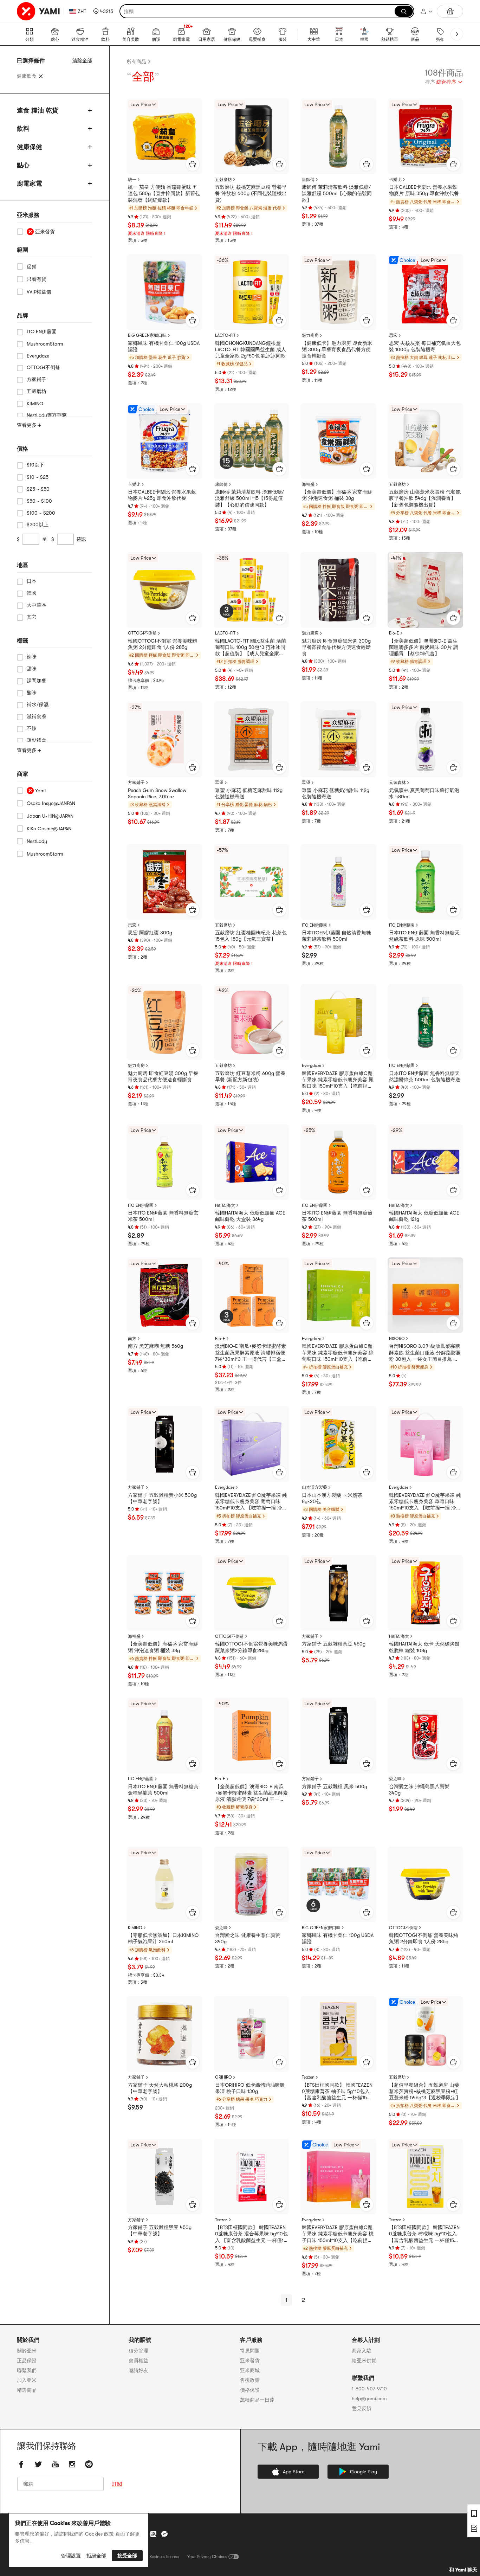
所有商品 (136, 62)
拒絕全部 (96, 2556)
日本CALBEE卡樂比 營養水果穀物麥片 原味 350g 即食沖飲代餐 (424, 190)
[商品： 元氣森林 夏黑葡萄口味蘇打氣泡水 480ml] (426, 739)
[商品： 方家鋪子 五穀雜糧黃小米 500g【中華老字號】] (164, 1444)
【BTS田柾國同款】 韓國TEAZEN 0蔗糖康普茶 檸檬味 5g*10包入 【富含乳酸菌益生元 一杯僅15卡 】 (424, 2234)
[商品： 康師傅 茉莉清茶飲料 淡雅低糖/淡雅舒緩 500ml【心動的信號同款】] (338, 136)
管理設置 (71, 2556)
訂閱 (117, 2484)
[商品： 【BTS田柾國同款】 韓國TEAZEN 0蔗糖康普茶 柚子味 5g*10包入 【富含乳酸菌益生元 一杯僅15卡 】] (338, 2034)
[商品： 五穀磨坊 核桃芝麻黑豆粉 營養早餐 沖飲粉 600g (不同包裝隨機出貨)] (252, 136)
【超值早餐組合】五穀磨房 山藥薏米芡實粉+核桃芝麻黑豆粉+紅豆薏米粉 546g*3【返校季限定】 (425, 2091)
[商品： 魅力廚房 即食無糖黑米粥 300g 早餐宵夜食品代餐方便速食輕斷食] (338, 590)
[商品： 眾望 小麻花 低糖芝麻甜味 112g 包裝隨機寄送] (252, 739)
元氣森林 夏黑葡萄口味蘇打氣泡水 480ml (424, 793)
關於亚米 (27, 2351)
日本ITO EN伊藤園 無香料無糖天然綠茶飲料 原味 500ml (424, 936)
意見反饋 (362, 2408)
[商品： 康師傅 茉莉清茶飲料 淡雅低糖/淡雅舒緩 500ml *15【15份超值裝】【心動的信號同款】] (252, 441)
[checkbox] (54, 232)
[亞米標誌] (39, 11)
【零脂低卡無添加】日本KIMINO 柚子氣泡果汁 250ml (163, 1938)
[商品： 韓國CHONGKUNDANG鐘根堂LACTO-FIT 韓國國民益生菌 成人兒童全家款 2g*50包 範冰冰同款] (252, 292)
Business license (164, 2557)
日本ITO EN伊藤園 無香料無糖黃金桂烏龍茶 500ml (163, 1790)
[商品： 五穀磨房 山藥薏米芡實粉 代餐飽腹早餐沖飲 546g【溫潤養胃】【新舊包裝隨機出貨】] (426, 441)
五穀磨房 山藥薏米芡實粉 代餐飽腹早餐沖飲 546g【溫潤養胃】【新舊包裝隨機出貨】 (425, 498)
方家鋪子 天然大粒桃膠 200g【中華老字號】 (160, 2088)
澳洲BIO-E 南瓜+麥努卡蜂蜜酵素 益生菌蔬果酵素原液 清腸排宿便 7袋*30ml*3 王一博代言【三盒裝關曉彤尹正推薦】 (251, 1353)
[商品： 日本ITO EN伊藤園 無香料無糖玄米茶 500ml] (164, 1162)
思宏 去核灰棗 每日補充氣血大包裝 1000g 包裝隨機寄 (425, 346)
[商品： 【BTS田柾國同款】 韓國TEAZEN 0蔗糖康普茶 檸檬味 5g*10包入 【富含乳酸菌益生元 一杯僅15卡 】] (426, 2177)
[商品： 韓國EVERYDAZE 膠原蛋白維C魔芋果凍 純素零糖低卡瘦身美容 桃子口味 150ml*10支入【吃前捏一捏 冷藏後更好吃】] (338, 2177)
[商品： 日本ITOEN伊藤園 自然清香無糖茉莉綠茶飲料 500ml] (338, 882)
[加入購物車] (193, 164)
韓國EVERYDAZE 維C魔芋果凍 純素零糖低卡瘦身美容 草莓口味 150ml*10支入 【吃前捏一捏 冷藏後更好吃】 (425, 1502)
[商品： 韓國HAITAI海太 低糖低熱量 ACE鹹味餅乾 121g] (426, 1162)
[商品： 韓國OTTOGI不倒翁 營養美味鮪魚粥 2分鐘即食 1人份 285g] (426, 1885)
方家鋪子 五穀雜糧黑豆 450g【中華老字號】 (160, 2230)
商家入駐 (362, 2351)
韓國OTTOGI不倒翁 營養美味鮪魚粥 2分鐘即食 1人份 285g (424, 1938)
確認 (81, 539)
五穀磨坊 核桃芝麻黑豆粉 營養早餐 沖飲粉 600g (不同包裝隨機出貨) (251, 193)
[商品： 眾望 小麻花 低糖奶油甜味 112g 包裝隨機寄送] (338, 739)
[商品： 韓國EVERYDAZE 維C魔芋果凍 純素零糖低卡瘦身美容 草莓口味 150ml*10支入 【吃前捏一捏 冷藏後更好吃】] (426, 1444)
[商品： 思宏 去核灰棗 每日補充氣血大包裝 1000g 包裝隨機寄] (426, 292)
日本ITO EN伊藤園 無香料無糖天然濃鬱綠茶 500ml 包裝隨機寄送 (425, 1076)
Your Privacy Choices (207, 2557)
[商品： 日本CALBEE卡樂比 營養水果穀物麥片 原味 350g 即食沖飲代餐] (426, 136)
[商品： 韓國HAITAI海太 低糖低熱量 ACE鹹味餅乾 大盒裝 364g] (252, 1162)
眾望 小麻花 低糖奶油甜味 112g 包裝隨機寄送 (336, 793)
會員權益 (138, 2361)
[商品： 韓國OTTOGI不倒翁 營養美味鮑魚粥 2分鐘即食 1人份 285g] (164, 590)
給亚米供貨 (364, 2361)
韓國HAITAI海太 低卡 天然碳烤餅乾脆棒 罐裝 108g (424, 1647)
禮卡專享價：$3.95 (146, 681)
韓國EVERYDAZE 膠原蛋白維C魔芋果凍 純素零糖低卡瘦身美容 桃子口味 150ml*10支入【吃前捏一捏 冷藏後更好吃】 (338, 2234)
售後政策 (250, 2380)
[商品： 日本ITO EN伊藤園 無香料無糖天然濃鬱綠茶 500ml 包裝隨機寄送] (426, 1022)
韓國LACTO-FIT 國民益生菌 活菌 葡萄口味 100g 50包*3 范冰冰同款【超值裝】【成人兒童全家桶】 (251, 648)
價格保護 (250, 2390)
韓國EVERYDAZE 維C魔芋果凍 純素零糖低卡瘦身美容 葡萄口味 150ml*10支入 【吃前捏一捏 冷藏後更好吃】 (251, 1502)
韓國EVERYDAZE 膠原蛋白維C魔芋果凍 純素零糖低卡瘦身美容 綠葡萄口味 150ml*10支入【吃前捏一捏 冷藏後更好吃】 (338, 1353)
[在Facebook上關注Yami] (21, 2464)
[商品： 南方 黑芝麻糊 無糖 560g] (164, 1295)
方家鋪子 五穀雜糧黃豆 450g (334, 1644)
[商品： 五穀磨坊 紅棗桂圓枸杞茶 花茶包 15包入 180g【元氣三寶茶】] (252, 882)
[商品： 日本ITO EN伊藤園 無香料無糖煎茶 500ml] (338, 1162)
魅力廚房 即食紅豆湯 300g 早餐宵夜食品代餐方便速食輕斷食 (163, 1076)
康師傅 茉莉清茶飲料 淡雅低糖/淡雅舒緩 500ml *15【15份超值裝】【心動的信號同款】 (249, 498)
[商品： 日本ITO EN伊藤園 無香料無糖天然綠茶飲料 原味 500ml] (426, 882)
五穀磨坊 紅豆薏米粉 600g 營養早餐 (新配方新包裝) (250, 1076)
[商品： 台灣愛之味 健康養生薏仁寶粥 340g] (252, 1885)
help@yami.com (369, 2398)
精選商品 (27, 2390)
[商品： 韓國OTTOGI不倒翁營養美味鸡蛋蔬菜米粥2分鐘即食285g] (252, 1593)
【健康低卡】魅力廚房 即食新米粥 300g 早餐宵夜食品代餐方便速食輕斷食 (337, 349)
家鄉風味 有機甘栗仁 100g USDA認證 (164, 346)
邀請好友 (138, 2370)
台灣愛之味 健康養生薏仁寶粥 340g (248, 1938)
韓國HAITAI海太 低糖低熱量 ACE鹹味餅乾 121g (424, 1216)
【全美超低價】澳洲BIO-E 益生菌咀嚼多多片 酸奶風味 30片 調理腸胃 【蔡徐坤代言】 (424, 647)
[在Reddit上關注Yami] (89, 2464)
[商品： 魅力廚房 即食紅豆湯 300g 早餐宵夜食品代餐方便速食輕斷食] (164, 1022)
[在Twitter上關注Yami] (38, 2464)
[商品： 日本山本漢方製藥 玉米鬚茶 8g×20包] (338, 1444)
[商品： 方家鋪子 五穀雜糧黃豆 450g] (338, 1593)
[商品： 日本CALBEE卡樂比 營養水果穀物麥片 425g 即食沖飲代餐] (164, 441)
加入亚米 (27, 2380)
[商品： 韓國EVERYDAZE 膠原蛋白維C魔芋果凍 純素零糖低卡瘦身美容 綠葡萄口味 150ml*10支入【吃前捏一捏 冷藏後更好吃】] (338, 1295)
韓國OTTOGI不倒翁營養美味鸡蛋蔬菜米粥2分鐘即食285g (251, 1647)
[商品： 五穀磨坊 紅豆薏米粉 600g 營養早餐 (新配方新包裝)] (252, 1022)
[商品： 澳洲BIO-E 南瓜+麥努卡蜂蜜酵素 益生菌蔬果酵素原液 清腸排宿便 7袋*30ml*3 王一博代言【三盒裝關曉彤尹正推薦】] (252, 1295)
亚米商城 (250, 2370)
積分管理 (138, 2351)
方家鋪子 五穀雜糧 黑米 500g (335, 1786)
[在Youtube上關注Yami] (55, 2464)
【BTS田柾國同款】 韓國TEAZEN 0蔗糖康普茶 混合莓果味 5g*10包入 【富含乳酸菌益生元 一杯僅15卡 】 (251, 2234)
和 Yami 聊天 (463, 2570)
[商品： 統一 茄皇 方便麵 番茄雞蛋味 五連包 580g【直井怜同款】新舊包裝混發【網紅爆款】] (164, 136)
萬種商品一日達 (257, 2400)
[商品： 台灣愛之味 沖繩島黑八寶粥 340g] (426, 1735)
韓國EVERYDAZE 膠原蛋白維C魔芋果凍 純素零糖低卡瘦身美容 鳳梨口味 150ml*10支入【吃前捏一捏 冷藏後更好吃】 (338, 1080)
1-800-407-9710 (369, 2389)
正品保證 (27, 2361)
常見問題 (250, 2351)
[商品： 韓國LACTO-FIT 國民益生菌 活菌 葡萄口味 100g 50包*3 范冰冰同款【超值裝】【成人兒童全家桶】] (252, 590)
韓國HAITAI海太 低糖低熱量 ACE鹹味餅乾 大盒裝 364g (250, 1216)
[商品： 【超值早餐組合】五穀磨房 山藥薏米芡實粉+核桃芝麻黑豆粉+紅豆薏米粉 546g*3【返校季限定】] (426, 2034)
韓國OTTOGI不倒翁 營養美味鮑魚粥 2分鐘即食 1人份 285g (163, 644)
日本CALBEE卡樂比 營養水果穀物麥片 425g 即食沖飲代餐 (162, 495)
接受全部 (127, 2556)
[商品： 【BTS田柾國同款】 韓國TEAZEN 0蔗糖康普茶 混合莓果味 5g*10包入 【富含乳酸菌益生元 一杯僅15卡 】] (252, 2177)
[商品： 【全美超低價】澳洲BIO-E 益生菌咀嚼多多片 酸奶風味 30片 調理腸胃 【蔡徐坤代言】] (426, 590)
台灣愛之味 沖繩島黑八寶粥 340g (419, 1790)
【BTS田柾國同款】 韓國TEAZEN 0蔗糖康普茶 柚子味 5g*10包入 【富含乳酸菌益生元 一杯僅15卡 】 (337, 2092)
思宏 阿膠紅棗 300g (150, 933)
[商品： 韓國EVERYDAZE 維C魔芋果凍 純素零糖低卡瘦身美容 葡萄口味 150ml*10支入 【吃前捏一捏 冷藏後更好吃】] (252, 1444)
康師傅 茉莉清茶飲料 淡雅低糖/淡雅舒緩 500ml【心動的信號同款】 (337, 193)
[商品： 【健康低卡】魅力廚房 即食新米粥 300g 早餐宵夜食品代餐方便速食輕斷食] (338, 292)
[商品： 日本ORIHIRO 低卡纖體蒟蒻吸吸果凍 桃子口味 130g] (252, 2034)
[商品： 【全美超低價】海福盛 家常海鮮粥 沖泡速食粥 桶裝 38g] (338, 441)
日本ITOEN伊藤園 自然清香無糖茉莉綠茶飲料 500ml (336, 936)
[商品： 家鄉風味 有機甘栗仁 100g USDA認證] (164, 292)
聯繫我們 (27, 2370)
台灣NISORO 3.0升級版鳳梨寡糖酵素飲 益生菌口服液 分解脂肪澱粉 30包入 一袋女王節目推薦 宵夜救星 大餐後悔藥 (425, 1353)
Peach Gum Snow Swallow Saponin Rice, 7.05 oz (157, 793)
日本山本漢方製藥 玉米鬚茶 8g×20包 (332, 1498)
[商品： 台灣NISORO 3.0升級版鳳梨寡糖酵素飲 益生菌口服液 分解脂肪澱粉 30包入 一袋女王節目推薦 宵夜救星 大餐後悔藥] (426, 1295)
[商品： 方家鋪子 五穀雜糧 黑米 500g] (338, 1735)
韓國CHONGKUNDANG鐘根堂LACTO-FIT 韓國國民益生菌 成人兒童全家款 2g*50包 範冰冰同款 (251, 349)
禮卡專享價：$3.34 (146, 1975)
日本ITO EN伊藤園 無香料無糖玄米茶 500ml (163, 1216)
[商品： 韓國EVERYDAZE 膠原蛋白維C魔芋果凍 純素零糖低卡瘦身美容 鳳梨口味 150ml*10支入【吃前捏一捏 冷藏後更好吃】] (338, 1022)
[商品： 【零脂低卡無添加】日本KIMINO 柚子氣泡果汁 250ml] (164, 1885)
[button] (103, 11)
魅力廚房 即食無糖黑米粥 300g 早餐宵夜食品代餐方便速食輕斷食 (336, 647)
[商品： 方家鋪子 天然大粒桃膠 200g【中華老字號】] (164, 2034)
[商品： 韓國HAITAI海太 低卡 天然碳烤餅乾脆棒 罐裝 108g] (426, 1593)
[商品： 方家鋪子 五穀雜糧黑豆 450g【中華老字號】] (164, 2177)
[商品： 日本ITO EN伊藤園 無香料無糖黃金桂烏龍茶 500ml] (164, 1735)
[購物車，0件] (450, 11)
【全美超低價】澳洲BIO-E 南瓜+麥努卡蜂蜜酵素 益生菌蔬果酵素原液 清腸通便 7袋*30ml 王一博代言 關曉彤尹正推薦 (251, 1793)
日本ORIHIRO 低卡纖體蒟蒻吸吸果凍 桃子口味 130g (250, 2088)
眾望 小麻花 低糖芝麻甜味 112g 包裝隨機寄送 (249, 793)
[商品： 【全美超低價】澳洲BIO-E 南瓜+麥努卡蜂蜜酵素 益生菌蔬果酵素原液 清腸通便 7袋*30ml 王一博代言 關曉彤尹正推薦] (252, 1735)
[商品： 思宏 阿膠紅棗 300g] (164, 882)
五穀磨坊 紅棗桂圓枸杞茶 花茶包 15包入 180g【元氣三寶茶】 (251, 936)
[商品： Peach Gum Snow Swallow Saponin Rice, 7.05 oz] (164, 739)
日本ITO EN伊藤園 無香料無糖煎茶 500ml (337, 1216)
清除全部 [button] (82, 60)
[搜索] (404, 11)
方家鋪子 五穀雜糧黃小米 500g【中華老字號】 (162, 1498)
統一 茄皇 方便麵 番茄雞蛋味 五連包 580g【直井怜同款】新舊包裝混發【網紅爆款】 (164, 193)
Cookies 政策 (99, 2534)
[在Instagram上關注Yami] (72, 2464)
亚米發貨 (250, 2361)
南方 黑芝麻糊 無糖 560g (155, 1346)
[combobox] (444, 83)
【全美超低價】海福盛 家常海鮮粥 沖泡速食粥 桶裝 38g (337, 495)
